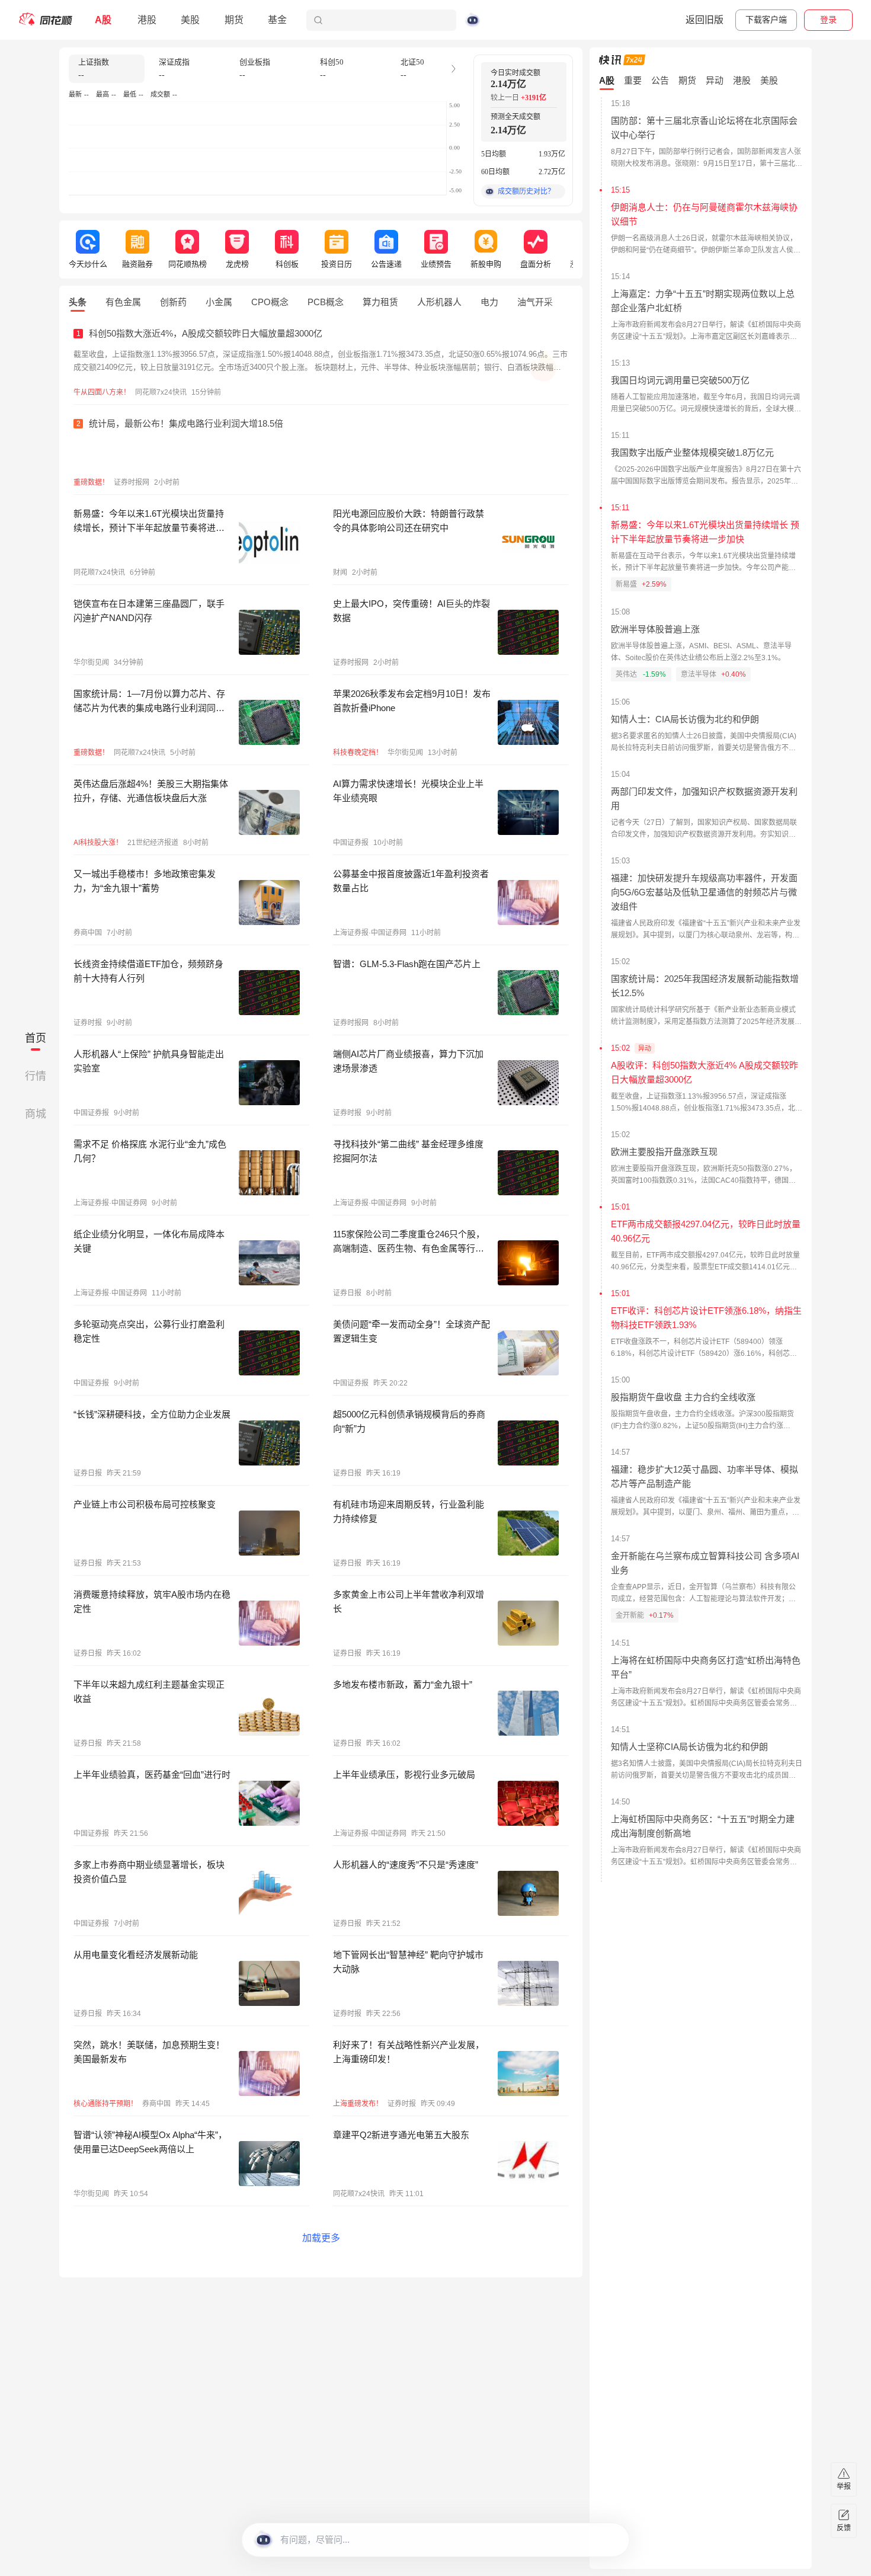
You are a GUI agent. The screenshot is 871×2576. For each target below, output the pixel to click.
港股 (147, 20)
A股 (103, 20)
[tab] (78, 302)
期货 (234, 20)
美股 (190, 20)
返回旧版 (705, 20)
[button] (453, 69)
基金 (277, 20)
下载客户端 (766, 20)
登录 (828, 20)
